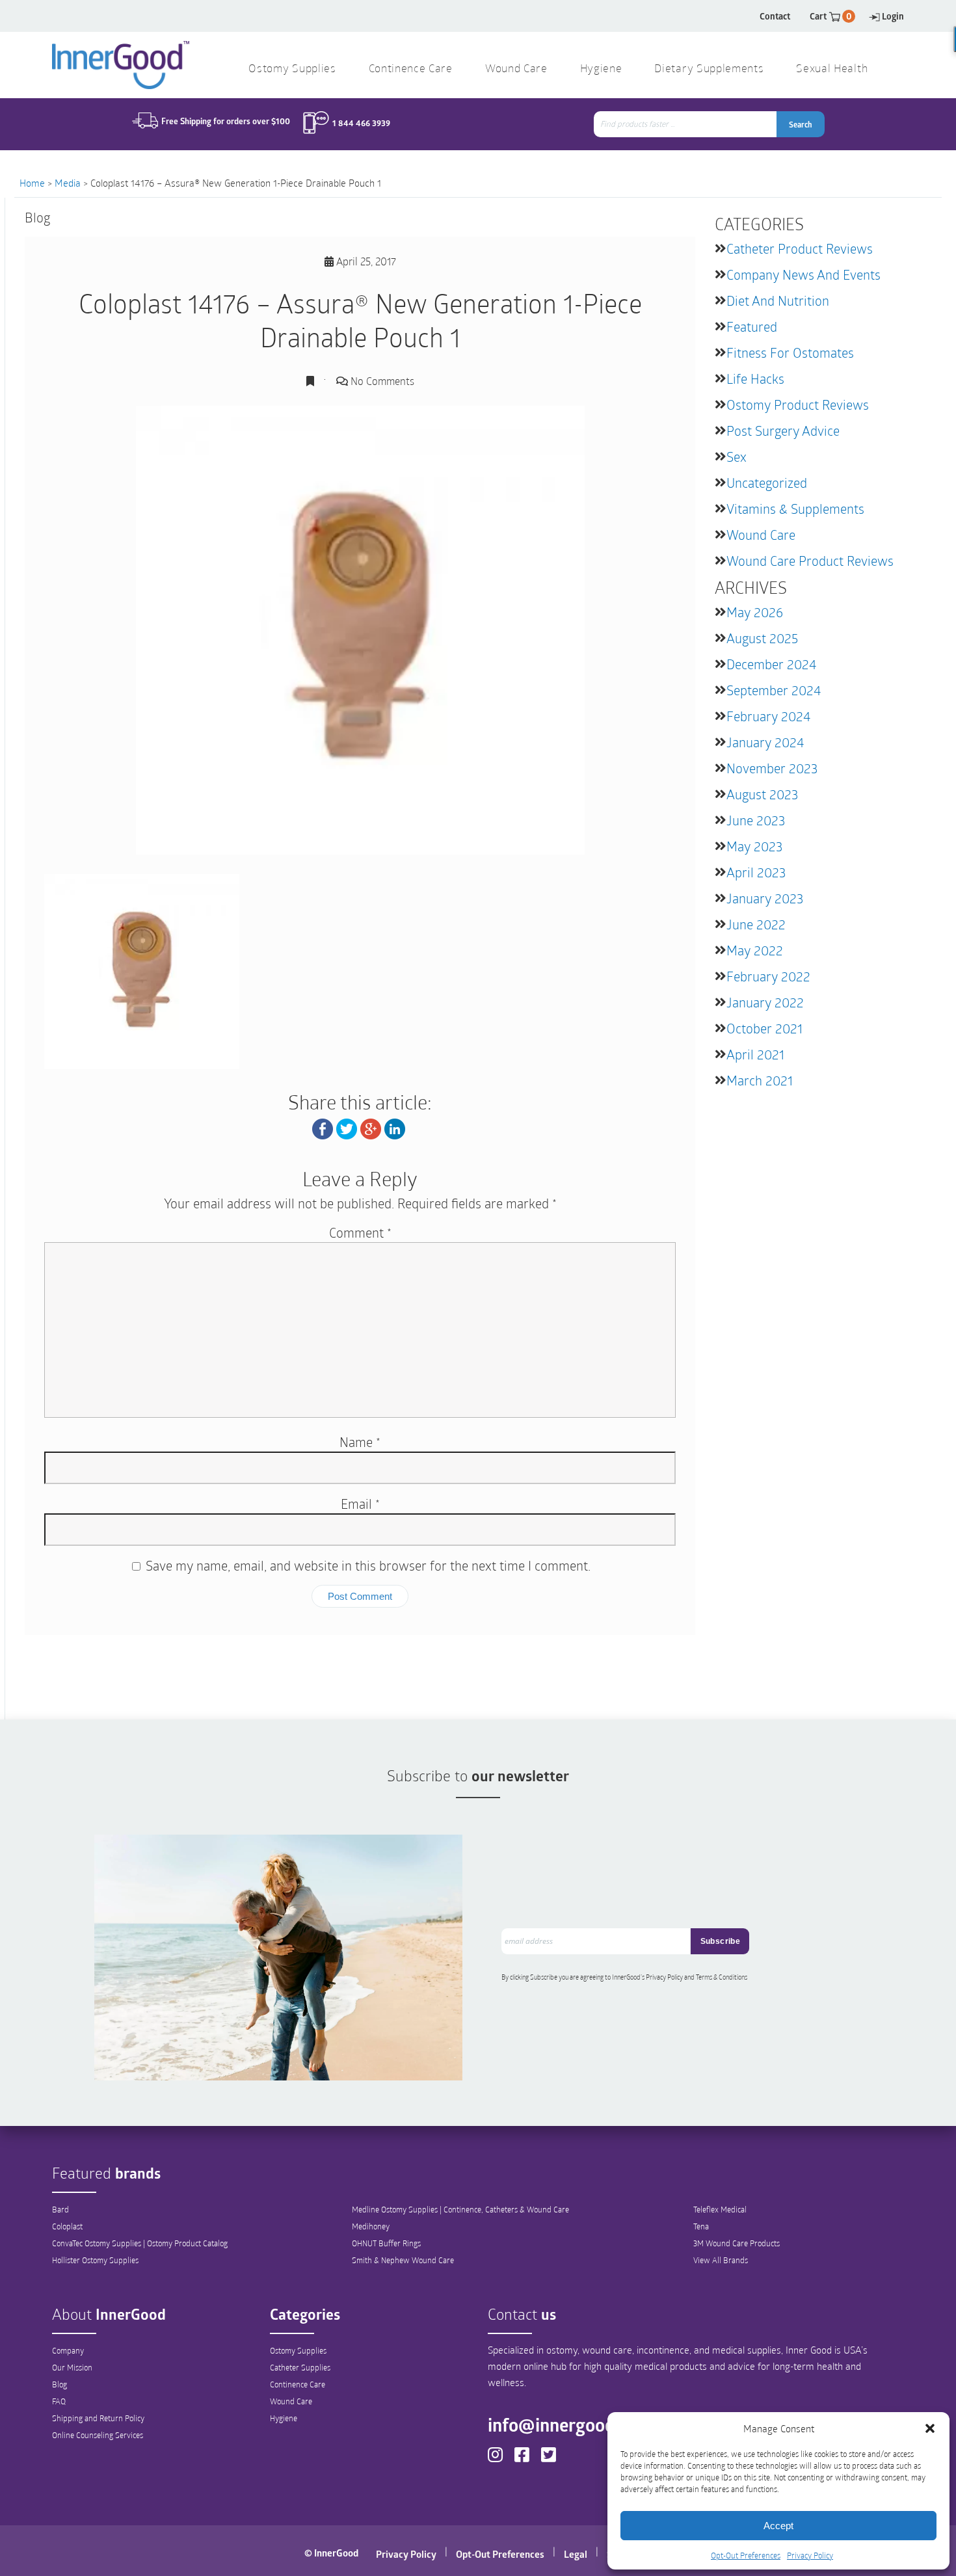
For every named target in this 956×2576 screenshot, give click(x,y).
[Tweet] (347, 1128)
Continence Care (298, 2384)
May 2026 (755, 612)
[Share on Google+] (371, 1128)
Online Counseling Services (98, 2435)
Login (893, 16)
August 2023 (762, 794)
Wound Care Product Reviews (810, 561)
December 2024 (771, 664)
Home (32, 183)
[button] (930, 2428)
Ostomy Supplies (298, 2350)
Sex (737, 457)
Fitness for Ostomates (790, 352)
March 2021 (760, 1080)
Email (360, 1504)
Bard (60, 2209)
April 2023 (756, 872)
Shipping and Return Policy (98, 2418)
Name (360, 1442)
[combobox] (686, 124)
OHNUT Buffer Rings (386, 2243)
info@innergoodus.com (579, 2424)
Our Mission (72, 2367)
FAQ (59, 2401)
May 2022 (755, 950)
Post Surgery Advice (783, 431)
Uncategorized (767, 483)
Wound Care (761, 535)
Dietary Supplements (709, 69)
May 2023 (754, 846)
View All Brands (721, 2260)
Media (68, 183)
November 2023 (772, 768)
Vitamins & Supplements (795, 509)
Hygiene (284, 2418)
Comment (360, 1232)
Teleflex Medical (720, 2209)
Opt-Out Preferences (746, 2555)
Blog (60, 2384)
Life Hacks (755, 378)
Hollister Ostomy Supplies (95, 2260)
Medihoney (371, 2226)
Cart (831, 16)
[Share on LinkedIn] (395, 1128)
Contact (775, 16)
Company (68, 2350)
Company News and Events (803, 274)
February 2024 (768, 716)
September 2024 (774, 690)
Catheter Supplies (300, 2367)
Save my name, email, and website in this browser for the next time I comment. (368, 1565)
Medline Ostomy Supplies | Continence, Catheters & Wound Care (460, 2209)
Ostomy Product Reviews (798, 405)
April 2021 (755, 1054)
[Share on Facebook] (323, 1128)
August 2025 (762, 638)
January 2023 (765, 898)
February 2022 (768, 976)
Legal (576, 2554)
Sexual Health (832, 69)
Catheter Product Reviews (800, 248)
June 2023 (756, 820)
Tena (701, 2226)
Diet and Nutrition (778, 300)
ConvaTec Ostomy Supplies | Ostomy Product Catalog (140, 2243)
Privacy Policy (810, 2555)
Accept (778, 2526)
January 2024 (765, 742)
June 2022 (756, 924)
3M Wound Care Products (737, 2243)
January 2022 (765, 1002)
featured (752, 326)
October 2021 (764, 1028)
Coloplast (67, 2226)
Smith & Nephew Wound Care (403, 2260)
